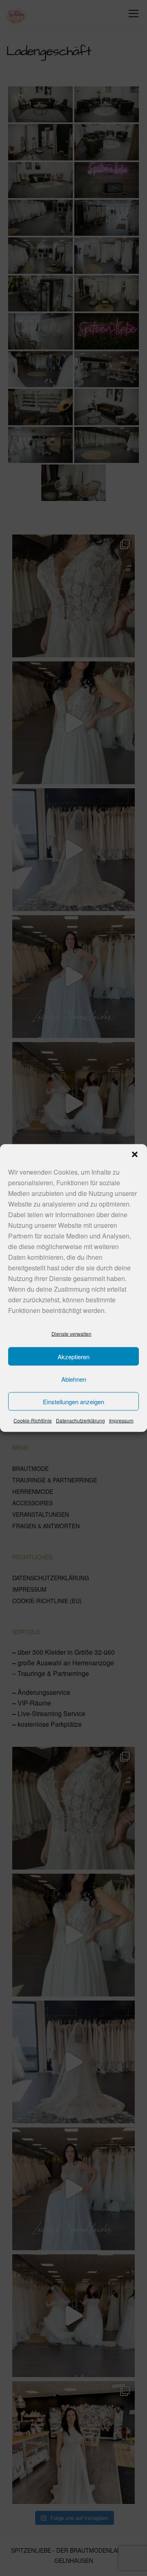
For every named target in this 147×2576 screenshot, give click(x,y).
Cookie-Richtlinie (33, 1420)
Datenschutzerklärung (80, 1420)
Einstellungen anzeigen (73, 1401)
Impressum (121, 1420)
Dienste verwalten (71, 1334)
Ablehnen (74, 1379)
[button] (135, 1155)
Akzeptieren (73, 1356)
